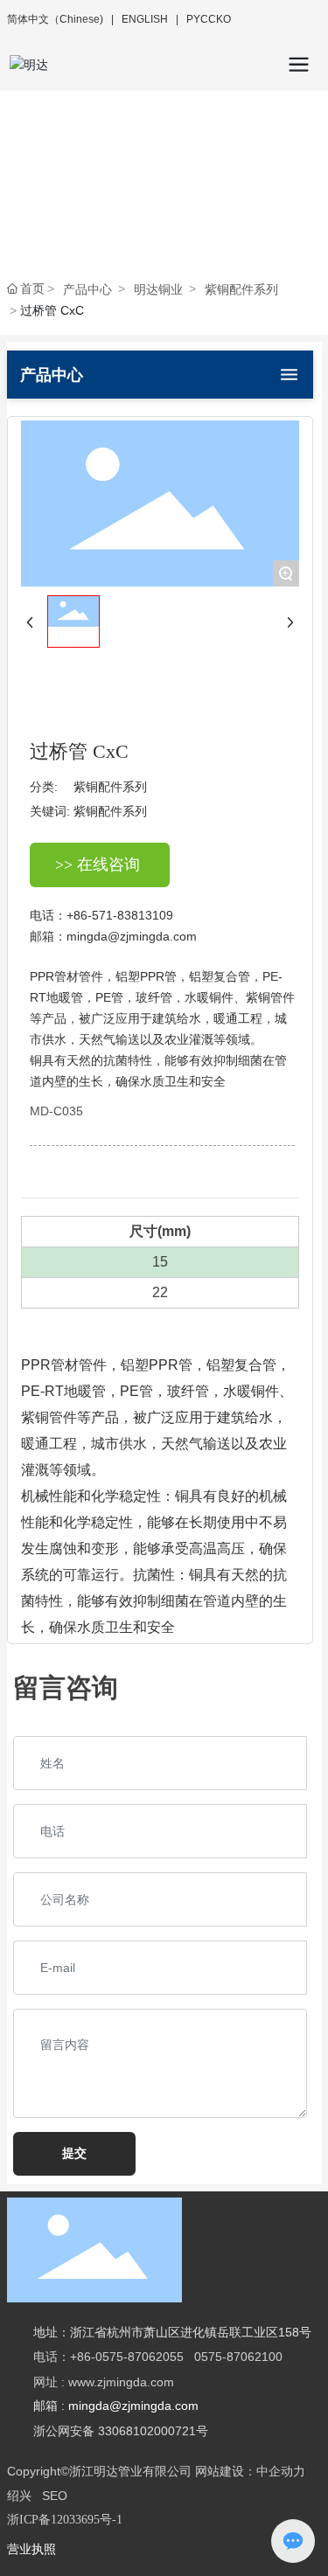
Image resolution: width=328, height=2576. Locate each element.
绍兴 (19, 2496)
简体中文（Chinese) (56, 19)
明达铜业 (158, 289)
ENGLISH (145, 19)
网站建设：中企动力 (250, 2471)
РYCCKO (209, 19)
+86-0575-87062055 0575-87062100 (176, 2357)
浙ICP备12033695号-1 (65, 2520)
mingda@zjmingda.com (132, 936)
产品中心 (87, 289)
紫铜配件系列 (241, 289)
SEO (55, 2496)
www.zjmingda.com (123, 2382)
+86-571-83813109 (120, 915)
